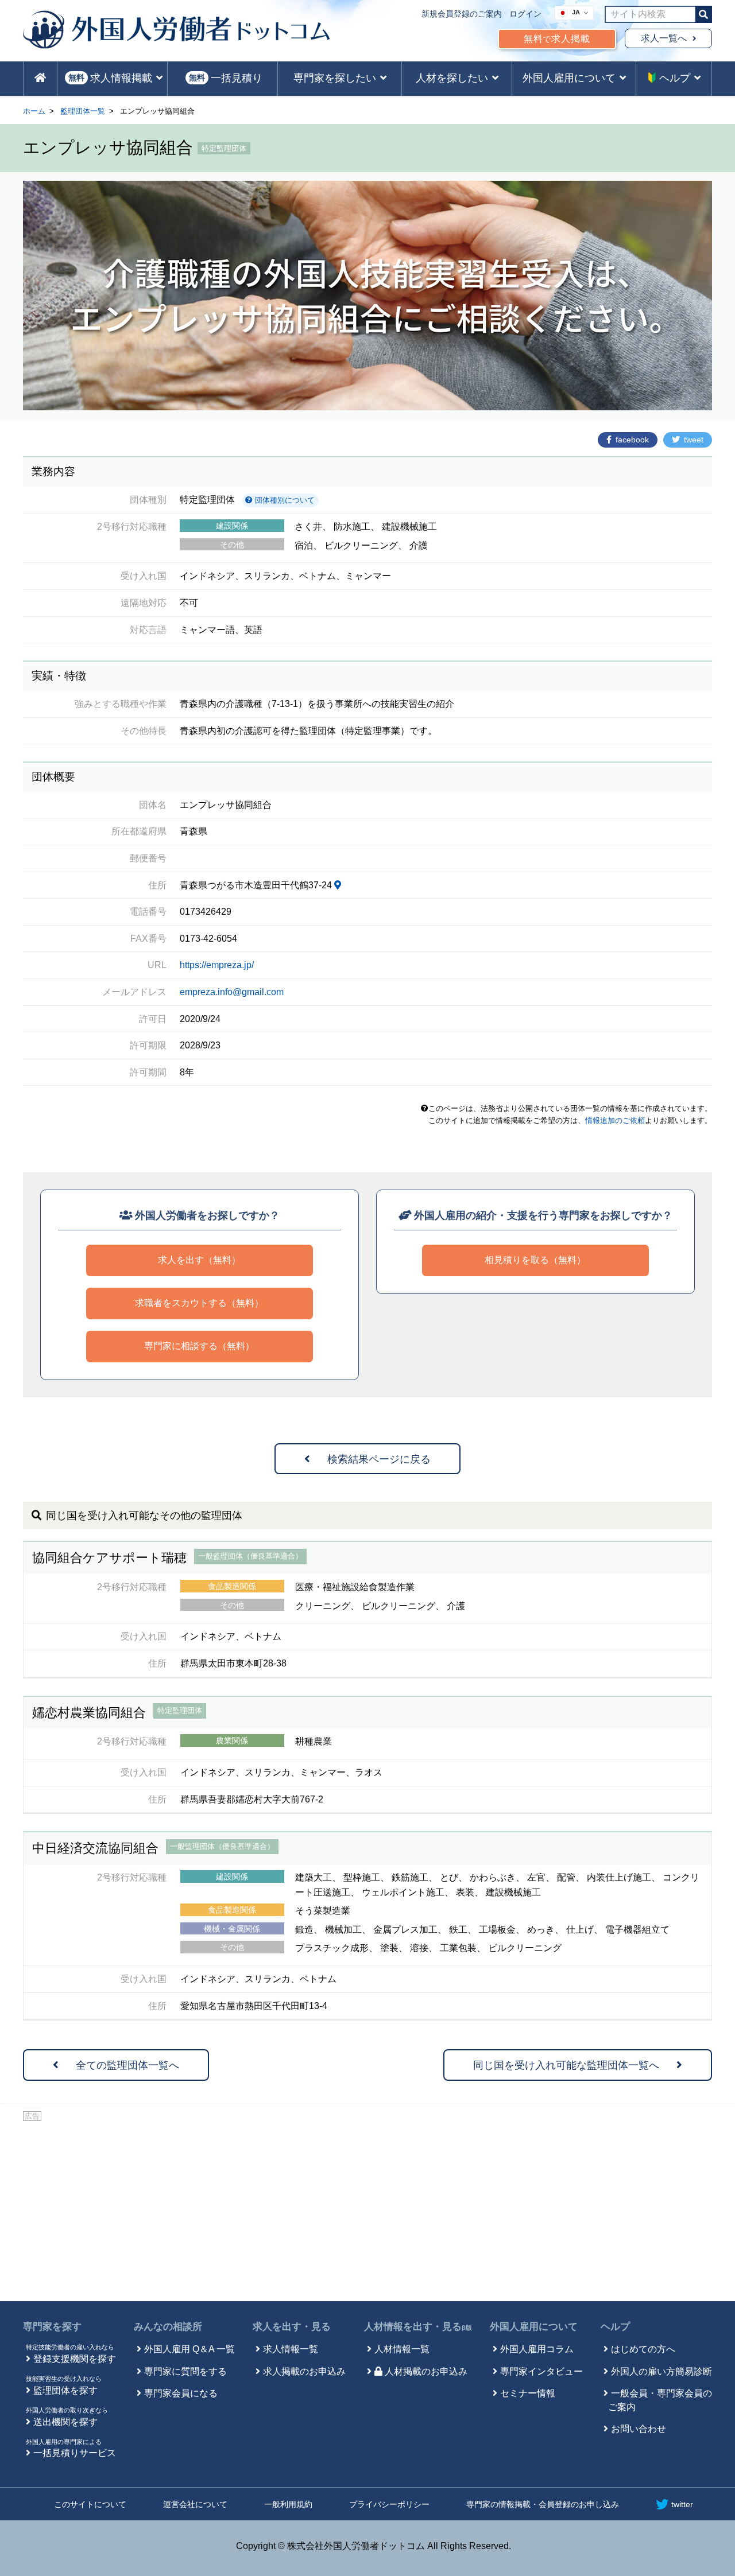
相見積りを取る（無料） (535, 1260)
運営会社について (195, 2504)
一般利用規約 (288, 2504)
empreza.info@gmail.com (232, 992)
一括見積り (226, 78)
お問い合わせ (639, 2429)
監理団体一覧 (83, 111)
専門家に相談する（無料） (199, 1346)
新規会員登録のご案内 (462, 14)
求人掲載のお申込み (304, 2371)
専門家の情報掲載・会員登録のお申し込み (543, 2504)
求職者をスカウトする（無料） (199, 1303)
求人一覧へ (664, 38)
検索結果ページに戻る (379, 1459)
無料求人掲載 (557, 39)
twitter (682, 2504)
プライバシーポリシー (389, 2504)
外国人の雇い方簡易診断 (661, 2371)
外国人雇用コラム (537, 2349)
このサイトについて (90, 2504)
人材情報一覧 (402, 2349)
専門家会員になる (181, 2393)
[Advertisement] (367, 2209)
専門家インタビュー (541, 2371)
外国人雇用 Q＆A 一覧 (189, 2349)
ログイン (525, 14)
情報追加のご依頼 (615, 1120)
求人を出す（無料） (199, 1260)
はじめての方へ (643, 2349)
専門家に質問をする (185, 2371)
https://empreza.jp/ (217, 965)
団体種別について (284, 500)
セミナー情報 (528, 2393)
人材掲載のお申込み (426, 2371)
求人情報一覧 (291, 2349)
